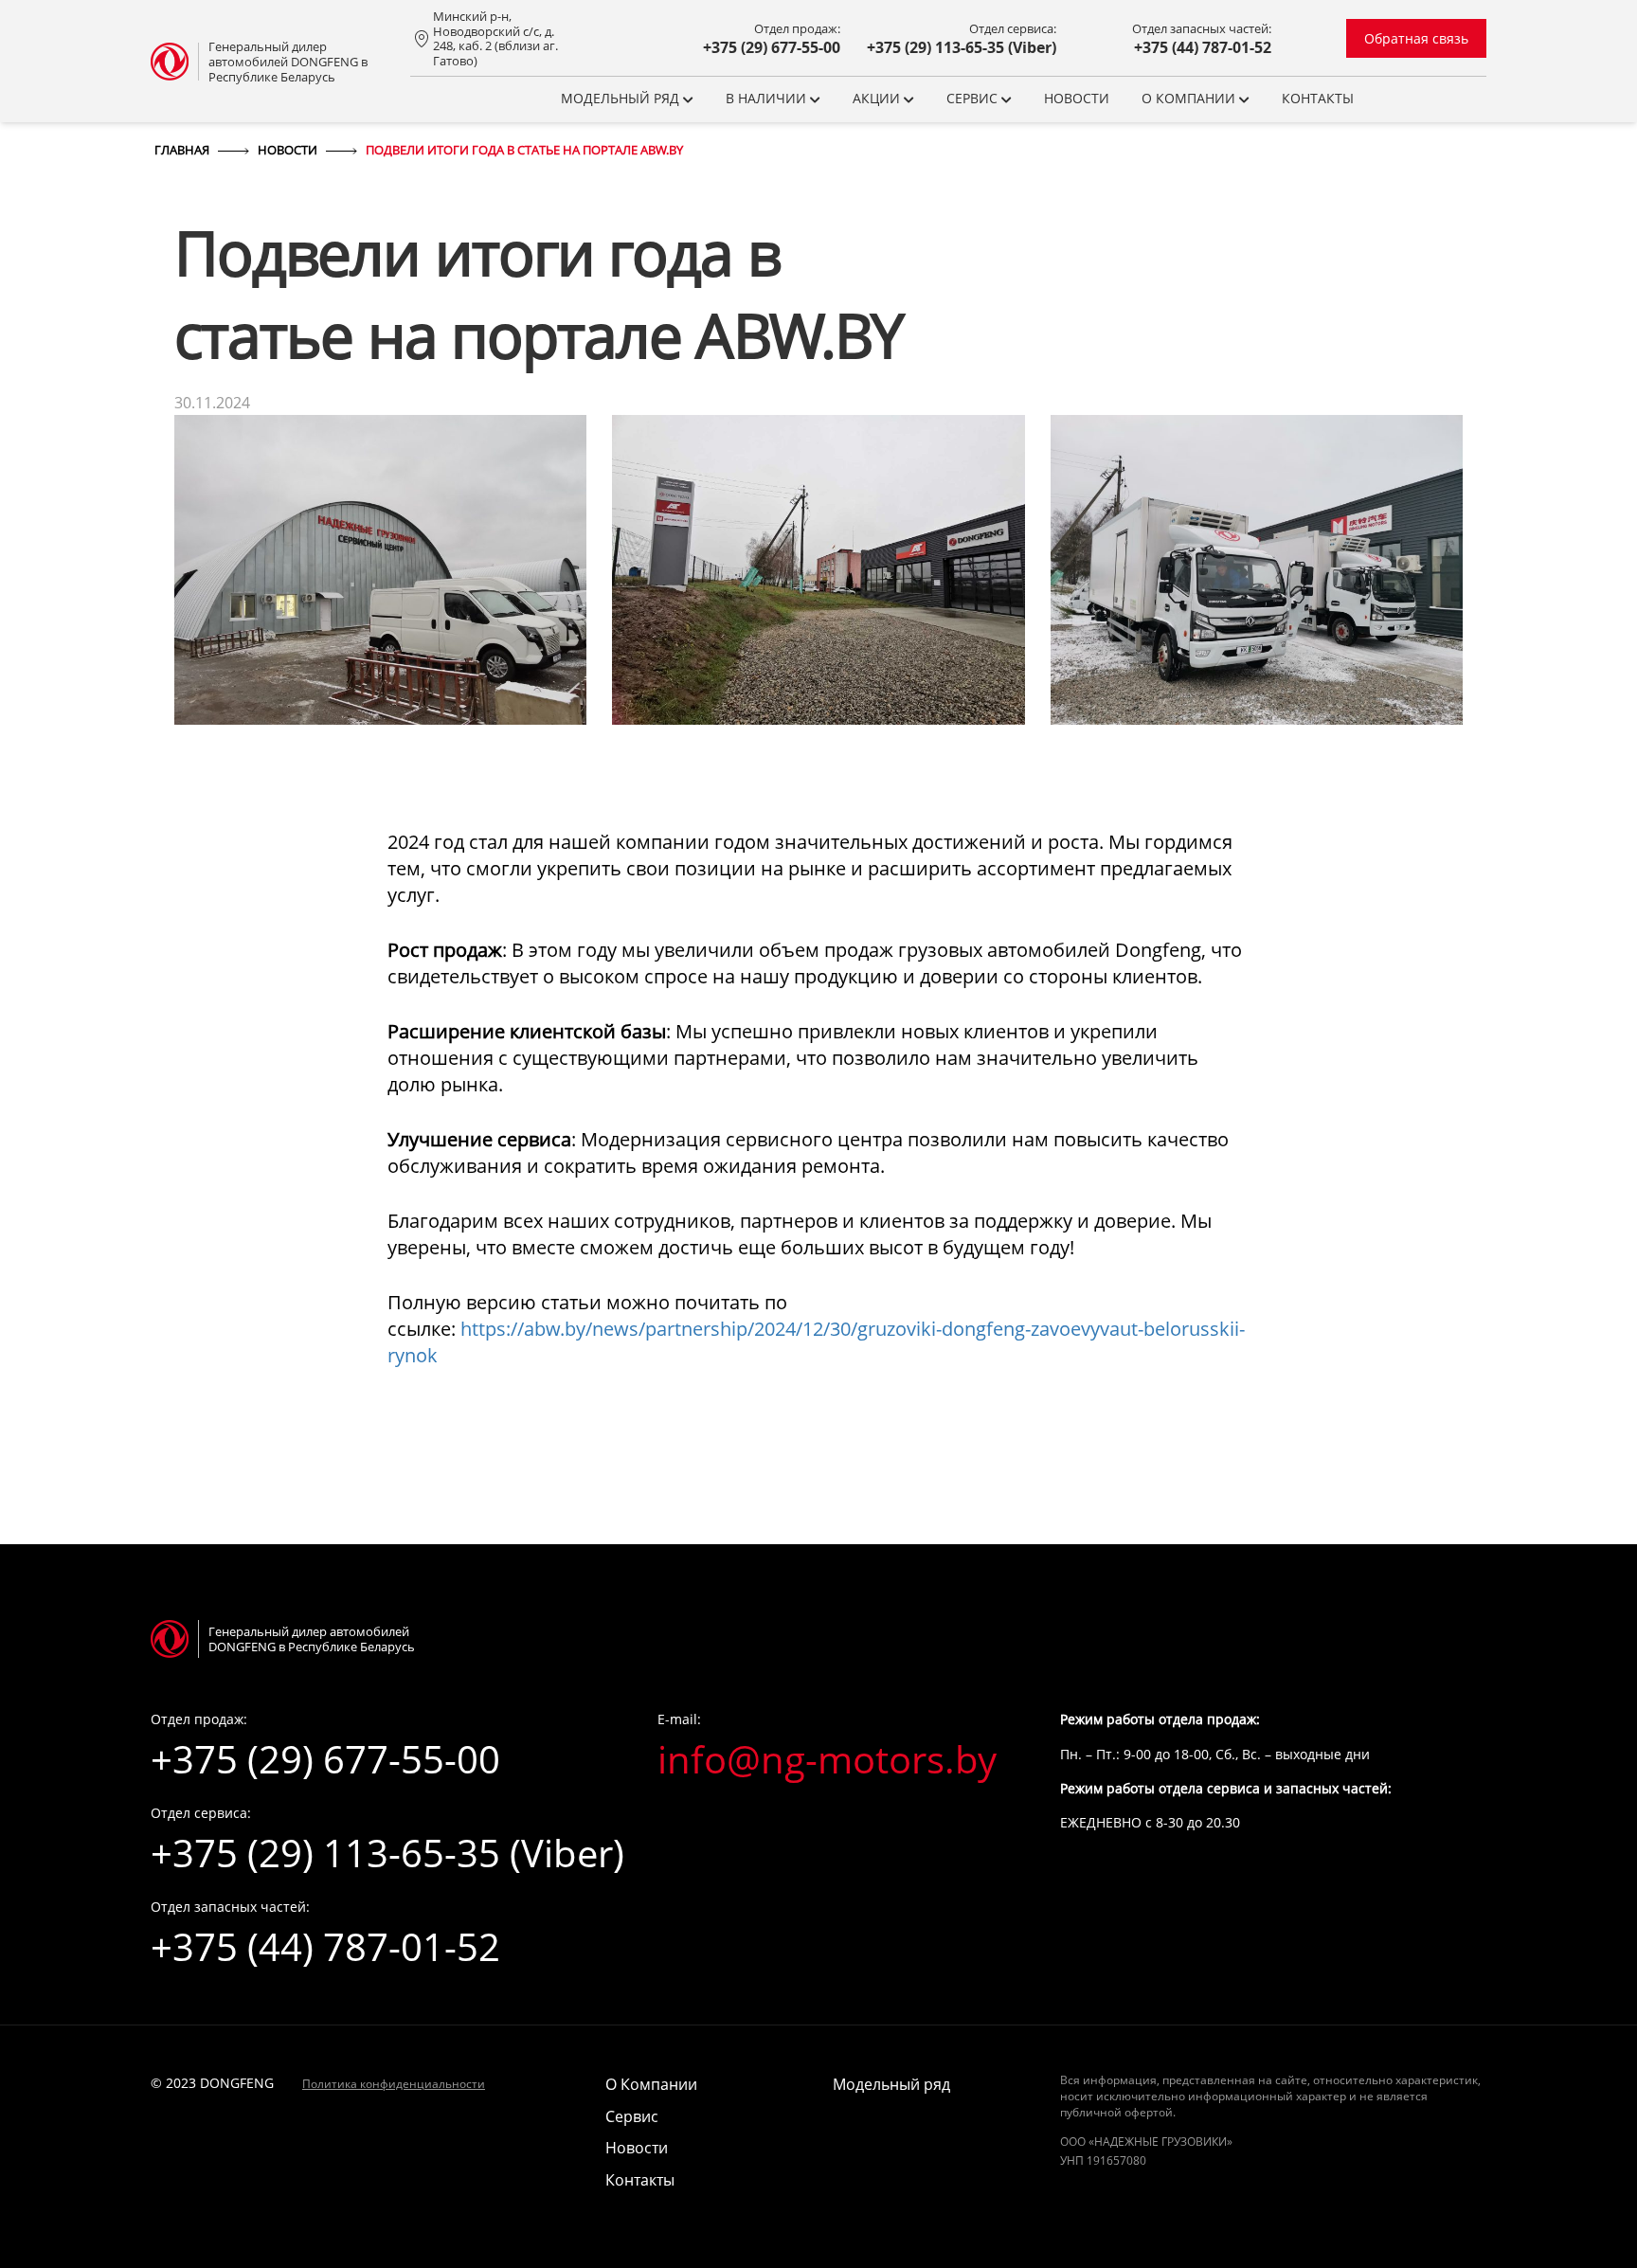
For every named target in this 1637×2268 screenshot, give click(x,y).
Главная (182, 150)
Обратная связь (1416, 38)
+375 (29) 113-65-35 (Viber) (962, 47)
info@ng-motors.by (827, 1759)
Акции (878, 98)
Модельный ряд (622, 98)
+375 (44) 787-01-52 (1203, 47)
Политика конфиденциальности (394, 2084)
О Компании (651, 2084)
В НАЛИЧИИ (768, 98)
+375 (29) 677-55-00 (772, 47)
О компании (1190, 98)
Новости (1077, 98)
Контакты (1318, 98)
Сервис (974, 98)
